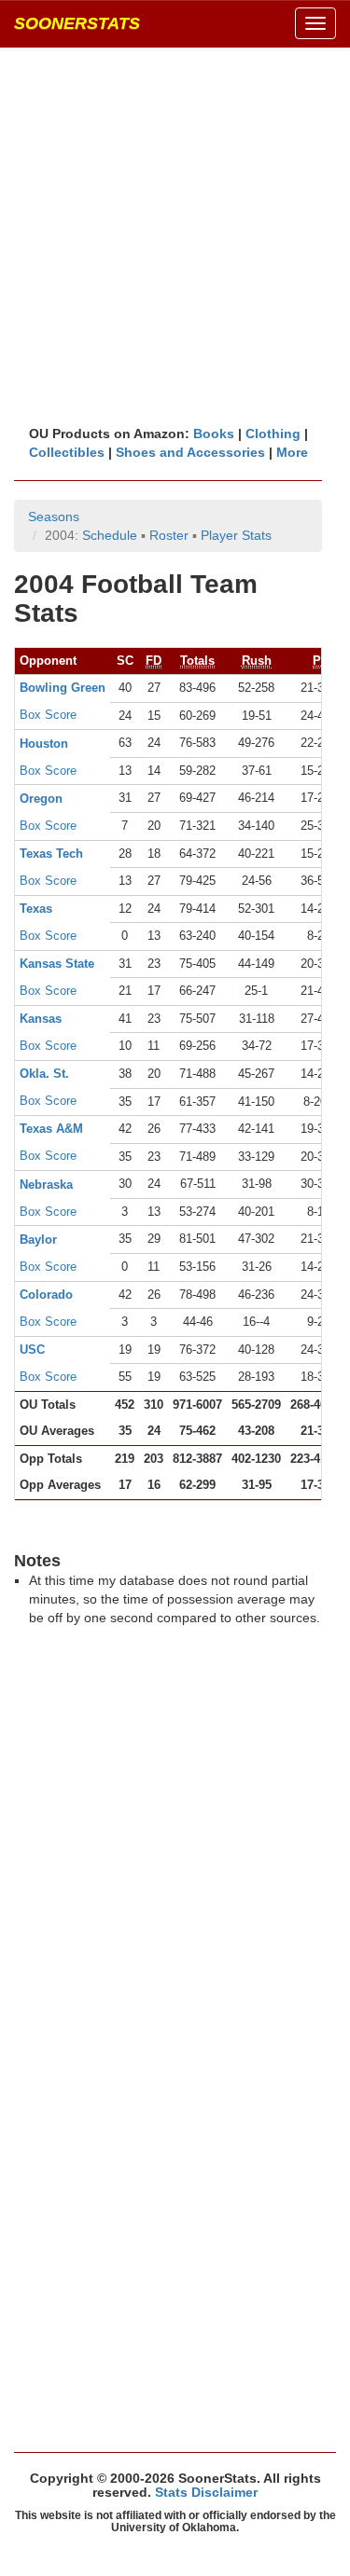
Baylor (38, 1240)
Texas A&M (51, 1129)
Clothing (273, 434)
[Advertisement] (175, 235)
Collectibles (67, 452)
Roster (169, 535)
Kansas (41, 1019)
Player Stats (236, 535)
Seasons (54, 517)
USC (32, 1350)
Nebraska (46, 1185)
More (292, 452)
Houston (44, 744)
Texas (36, 909)
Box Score (48, 715)
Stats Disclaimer (206, 2492)
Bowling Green (63, 688)
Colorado (46, 1295)
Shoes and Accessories (190, 452)
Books (214, 434)
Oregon (41, 799)
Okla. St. (44, 1074)
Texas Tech (51, 854)
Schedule (110, 535)
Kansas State (57, 964)
